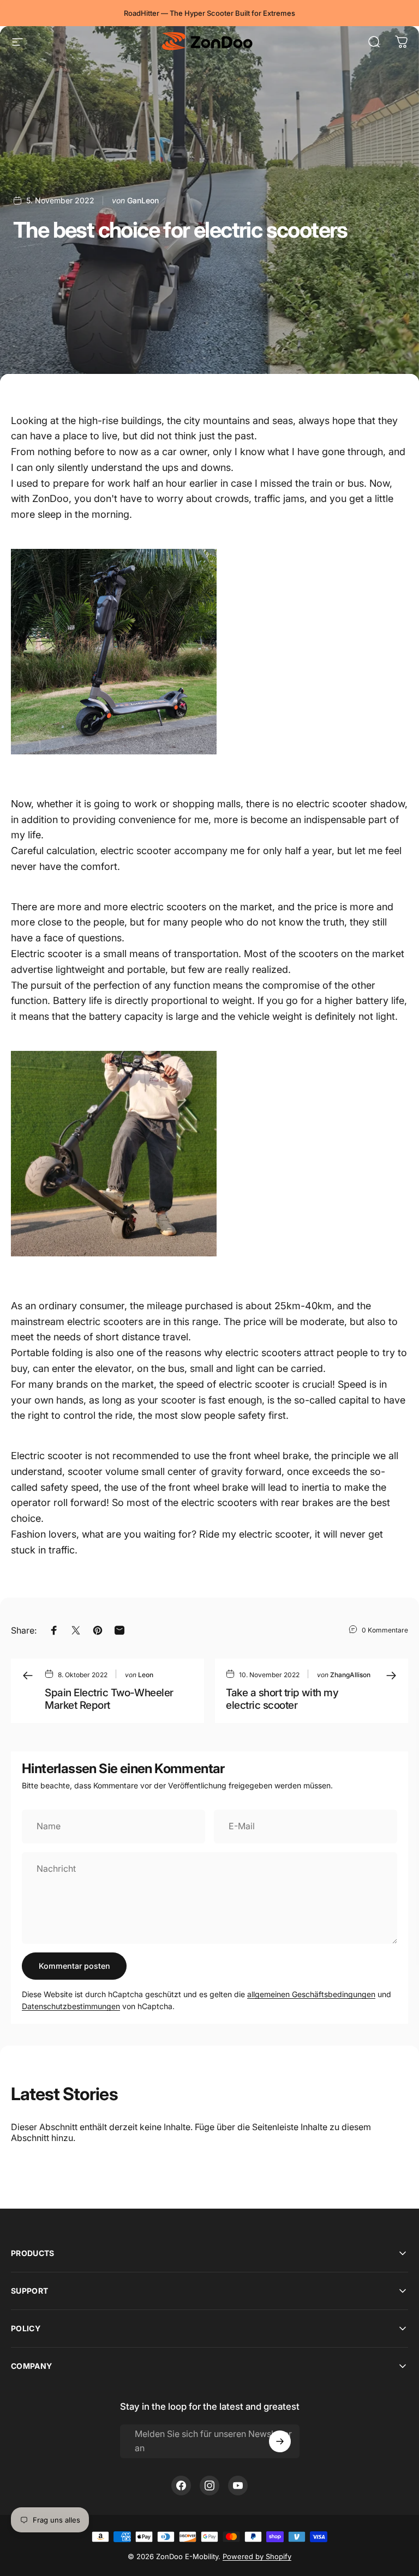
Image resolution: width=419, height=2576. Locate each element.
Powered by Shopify (257, 2556)
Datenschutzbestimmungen (71, 2006)
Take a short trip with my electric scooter (282, 1699)
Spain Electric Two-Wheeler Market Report (109, 1699)
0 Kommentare (385, 1630)
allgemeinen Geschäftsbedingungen (311, 1994)
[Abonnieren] (280, 2441)
